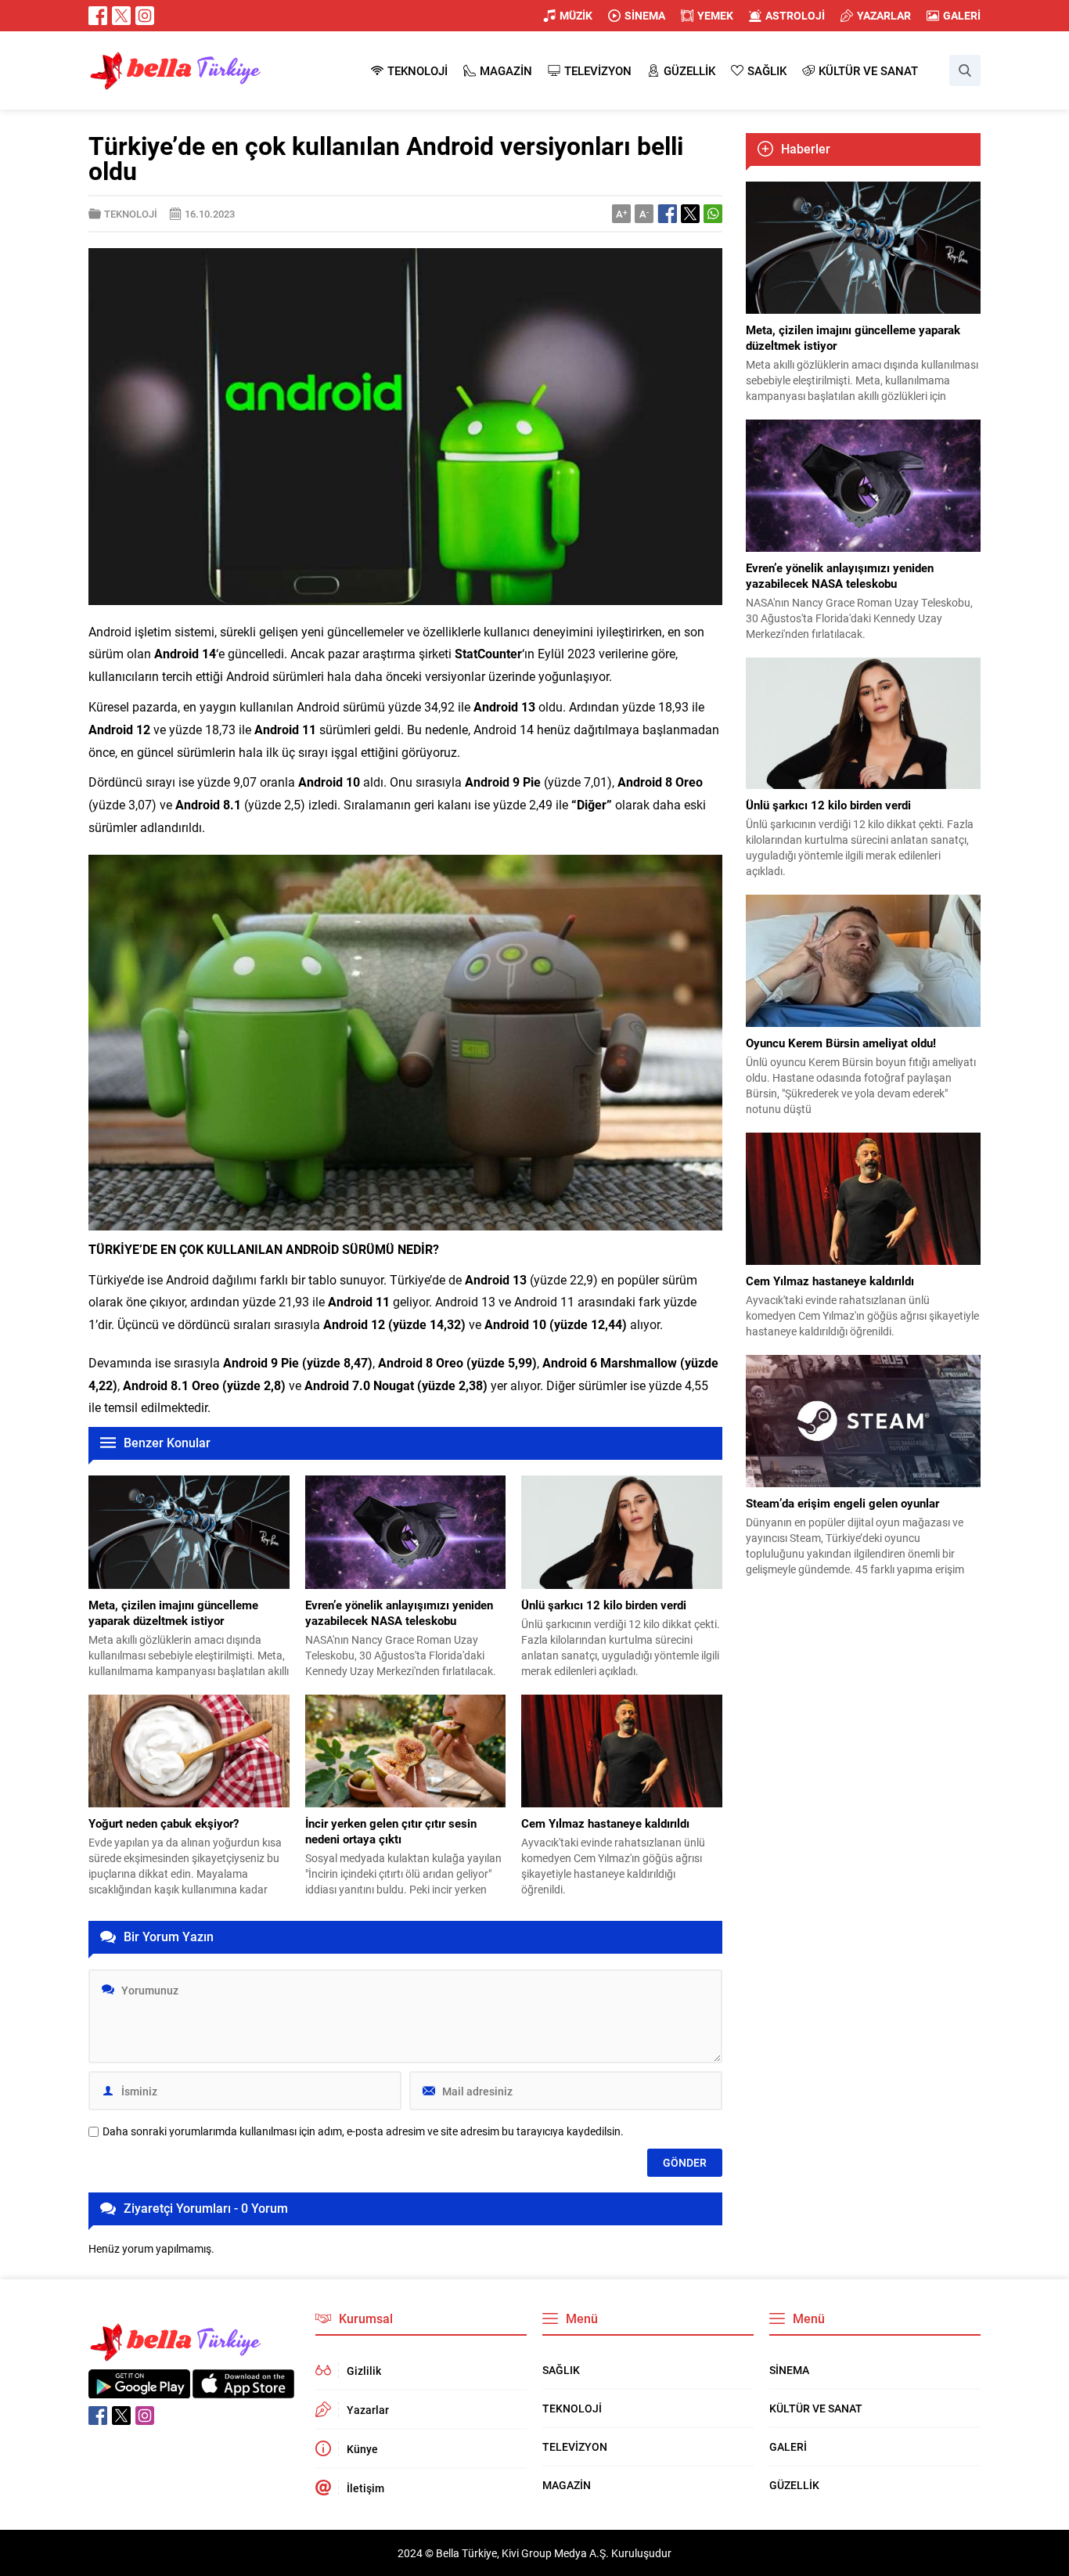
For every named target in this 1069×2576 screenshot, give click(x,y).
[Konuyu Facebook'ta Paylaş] (668, 214)
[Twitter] (121, 16)
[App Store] (243, 2390)
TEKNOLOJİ (131, 214)
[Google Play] (139, 2390)
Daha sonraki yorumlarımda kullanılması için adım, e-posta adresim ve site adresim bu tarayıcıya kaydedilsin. (363, 2131)
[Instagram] (145, 16)
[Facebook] (98, 16)
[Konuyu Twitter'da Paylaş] (690, 214)
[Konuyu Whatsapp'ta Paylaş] (713, 214)
